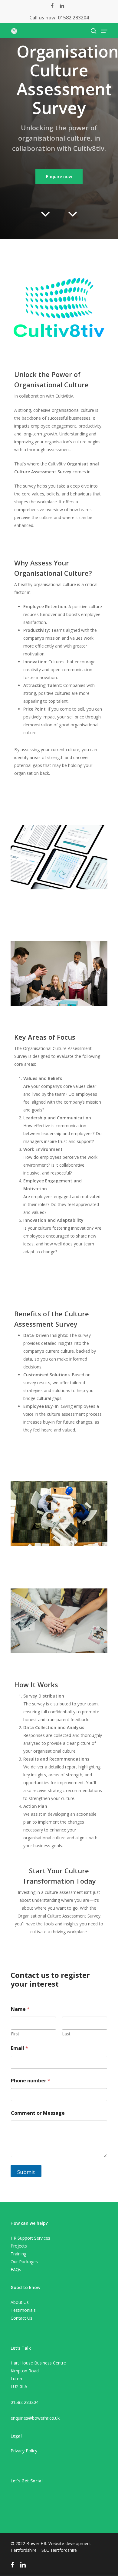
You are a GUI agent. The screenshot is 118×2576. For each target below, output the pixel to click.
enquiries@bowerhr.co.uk (35, 2418)
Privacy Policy (24, 2451)
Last (66, 2034)
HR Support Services (30, 2238)
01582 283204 (73, 18)
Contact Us (21, 2318)
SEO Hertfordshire (59, 2550)
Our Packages (24, 2262)
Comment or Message (38, 2113)
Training (18, 2254)
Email (20, 2048)
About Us (20, 2302)
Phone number (31, 2081)
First (15, 2034)
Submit (26, 2172)
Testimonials (23, 2310)
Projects (19, 2246)
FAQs (16, 2269)
